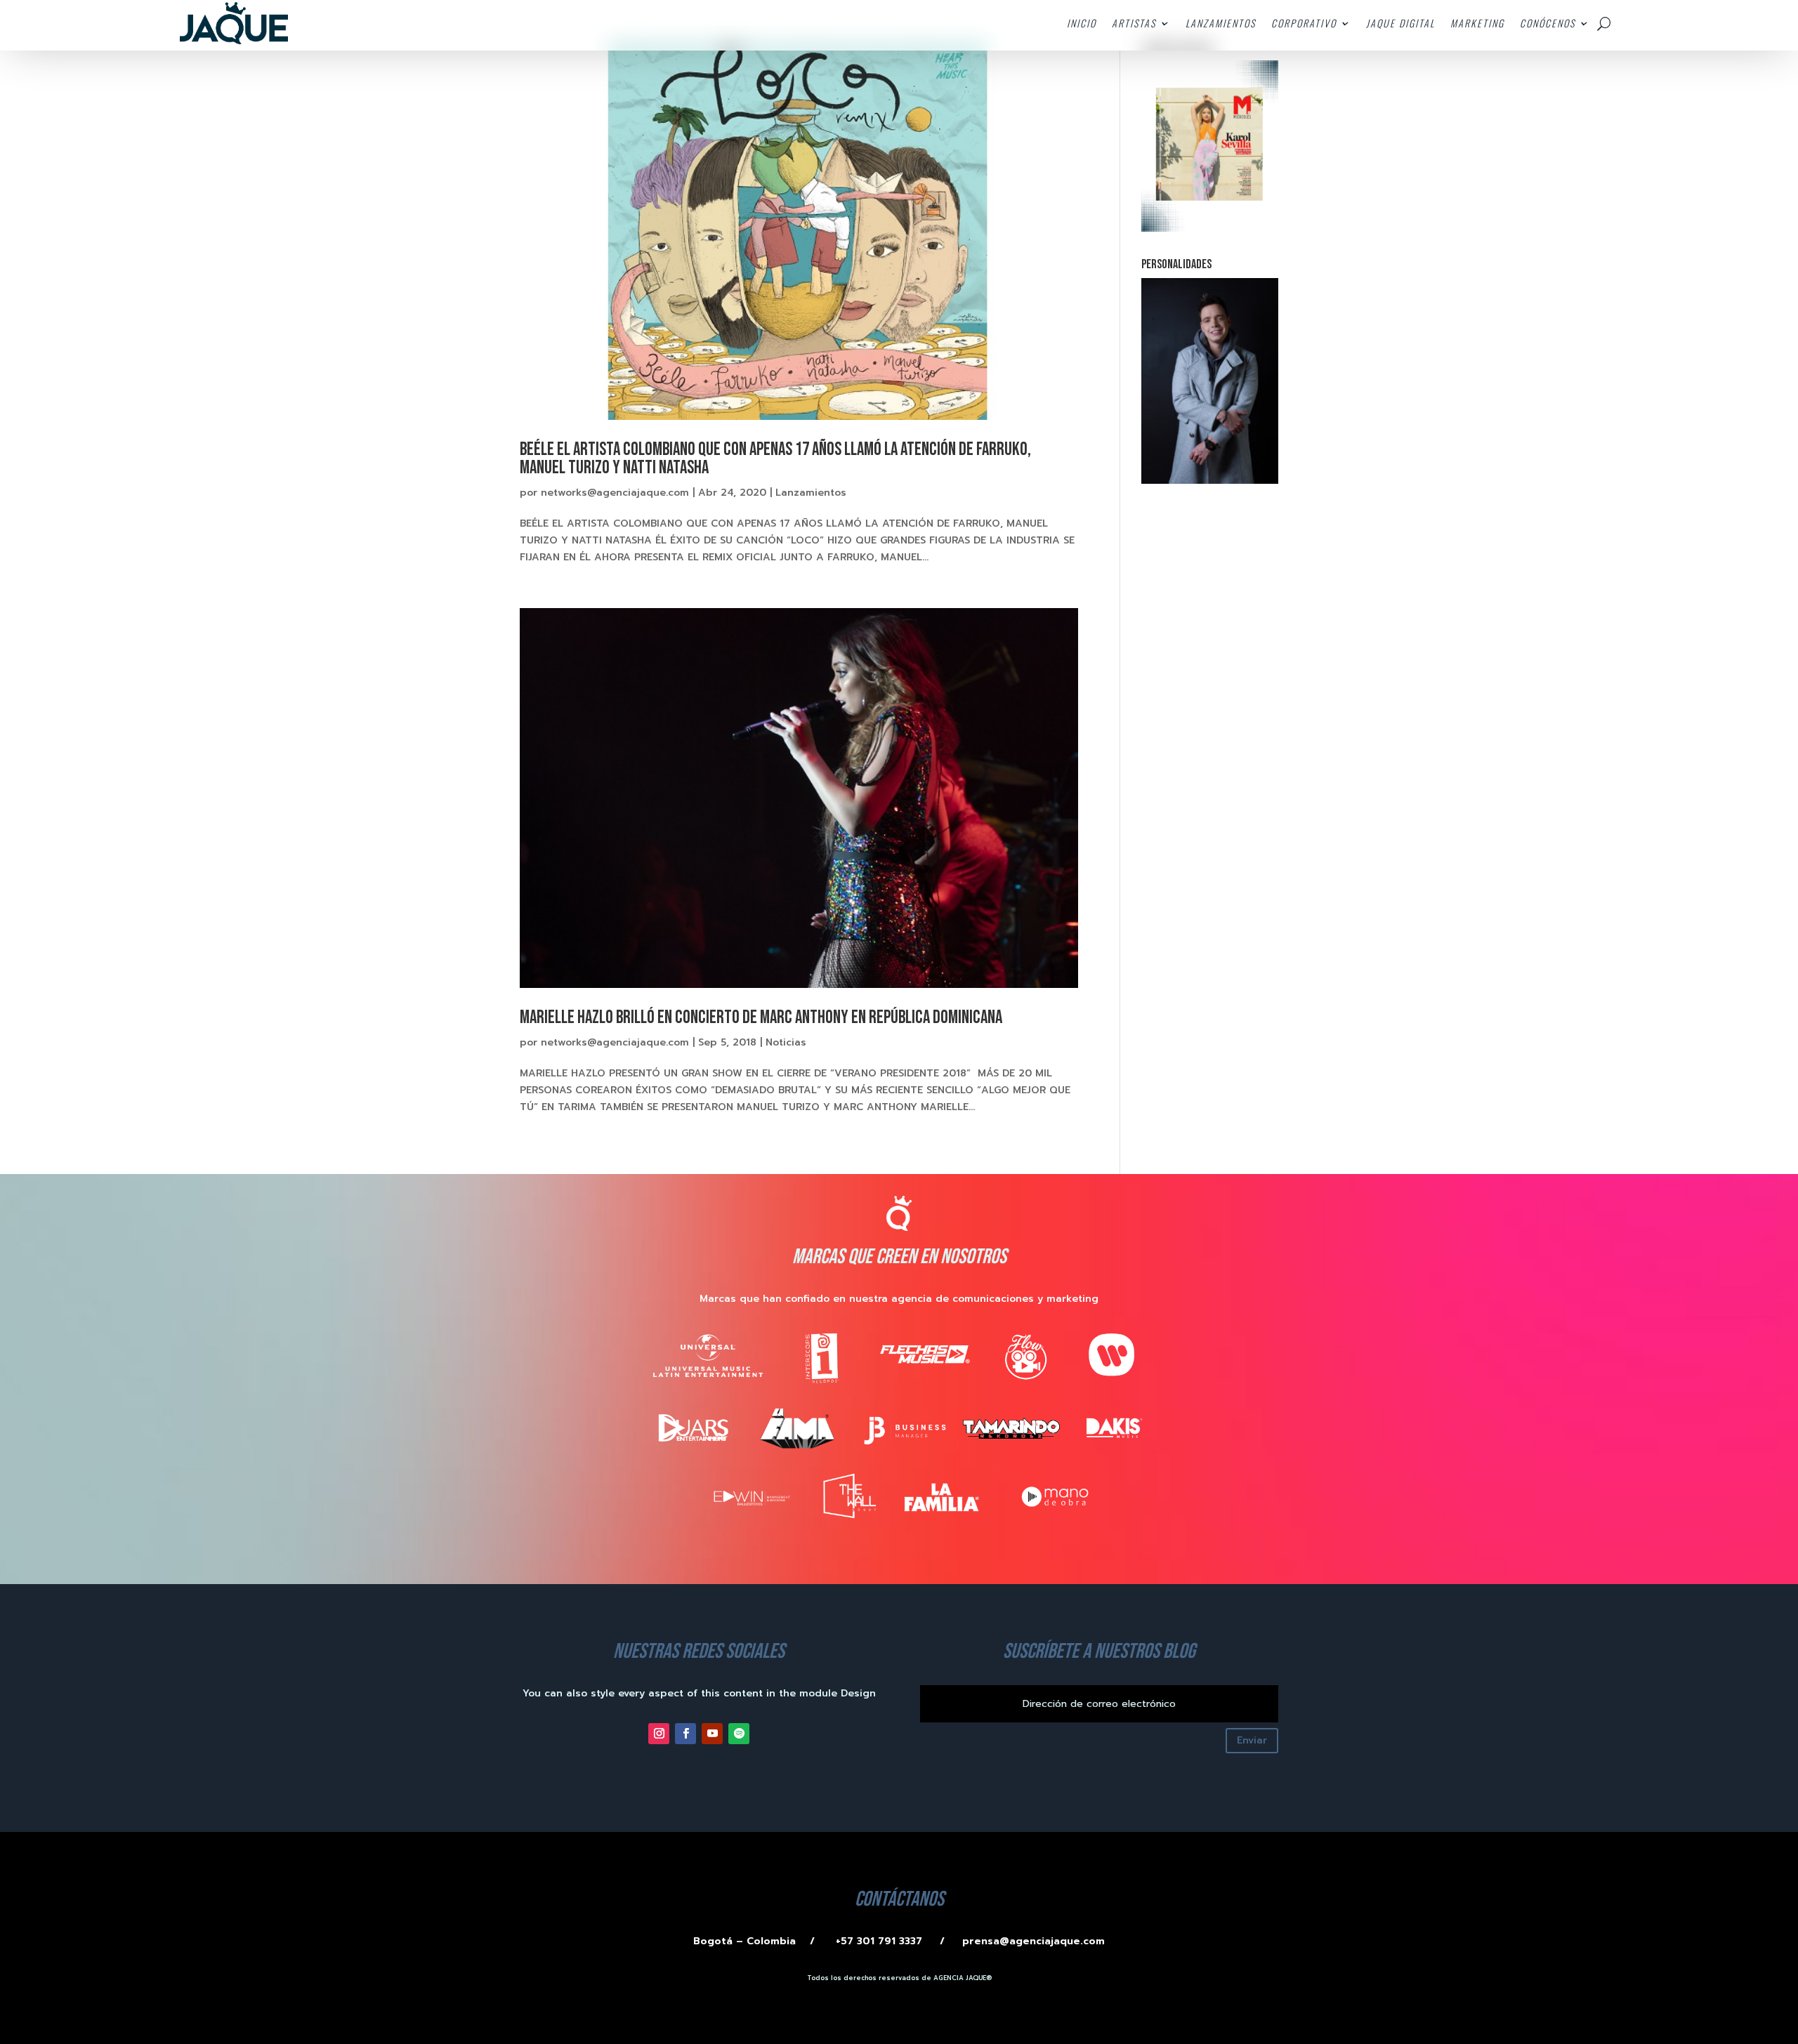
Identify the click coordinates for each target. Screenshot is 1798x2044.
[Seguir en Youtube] (712, 1734)
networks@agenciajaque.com (615, 493)
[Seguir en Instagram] (659, 1734)
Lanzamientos (811, 493)
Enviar (1252, 1740)
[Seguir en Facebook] (685, 1734)
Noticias (786, 1042)
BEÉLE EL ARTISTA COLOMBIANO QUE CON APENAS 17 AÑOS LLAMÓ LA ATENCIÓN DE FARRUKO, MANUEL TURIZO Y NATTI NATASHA (775, 459)
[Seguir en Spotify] (739, 1734)
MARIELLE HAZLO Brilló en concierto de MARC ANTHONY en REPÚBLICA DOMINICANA (761, 1018)
